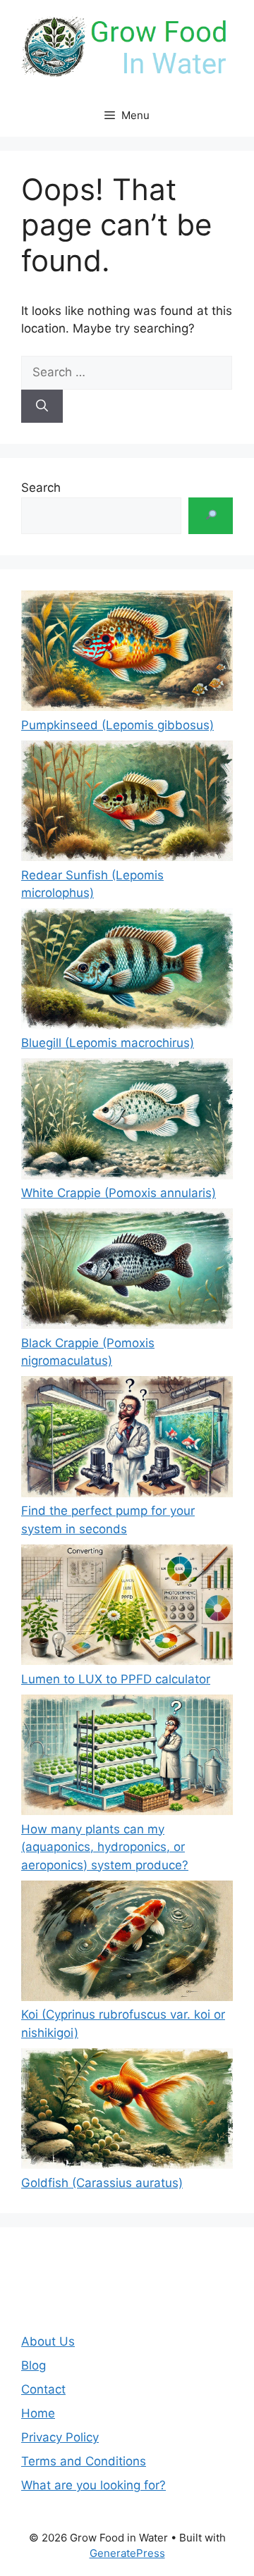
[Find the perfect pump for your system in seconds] (127, 1439)
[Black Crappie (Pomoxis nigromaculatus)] (127, 1271)
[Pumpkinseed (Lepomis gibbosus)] (127, 654)
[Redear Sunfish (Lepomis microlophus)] (127, 804)
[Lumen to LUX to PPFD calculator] (127, 1608)
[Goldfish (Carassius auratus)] (127, 2111)
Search (41, 488)
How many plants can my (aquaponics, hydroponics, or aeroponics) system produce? (105, 1847)
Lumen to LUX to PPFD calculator (116, 1679)
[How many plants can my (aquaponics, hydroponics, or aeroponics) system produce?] (127, 1758)
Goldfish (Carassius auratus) (102, 2183)
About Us (48, 2341)
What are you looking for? (93, 2485)
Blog (34, 2365)
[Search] (42, 407)
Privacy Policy (60, 2437)
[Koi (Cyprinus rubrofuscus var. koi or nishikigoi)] (127, 1944)
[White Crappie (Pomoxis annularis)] (127, 1121)
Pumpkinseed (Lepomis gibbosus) (117, 725)
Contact (43, 2389)
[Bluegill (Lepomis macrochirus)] (127, 971)
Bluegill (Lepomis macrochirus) (108, 1043)
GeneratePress (127, 2553)
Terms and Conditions (84, 2461)
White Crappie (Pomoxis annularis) (119, 1193)
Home (38, 2413)
